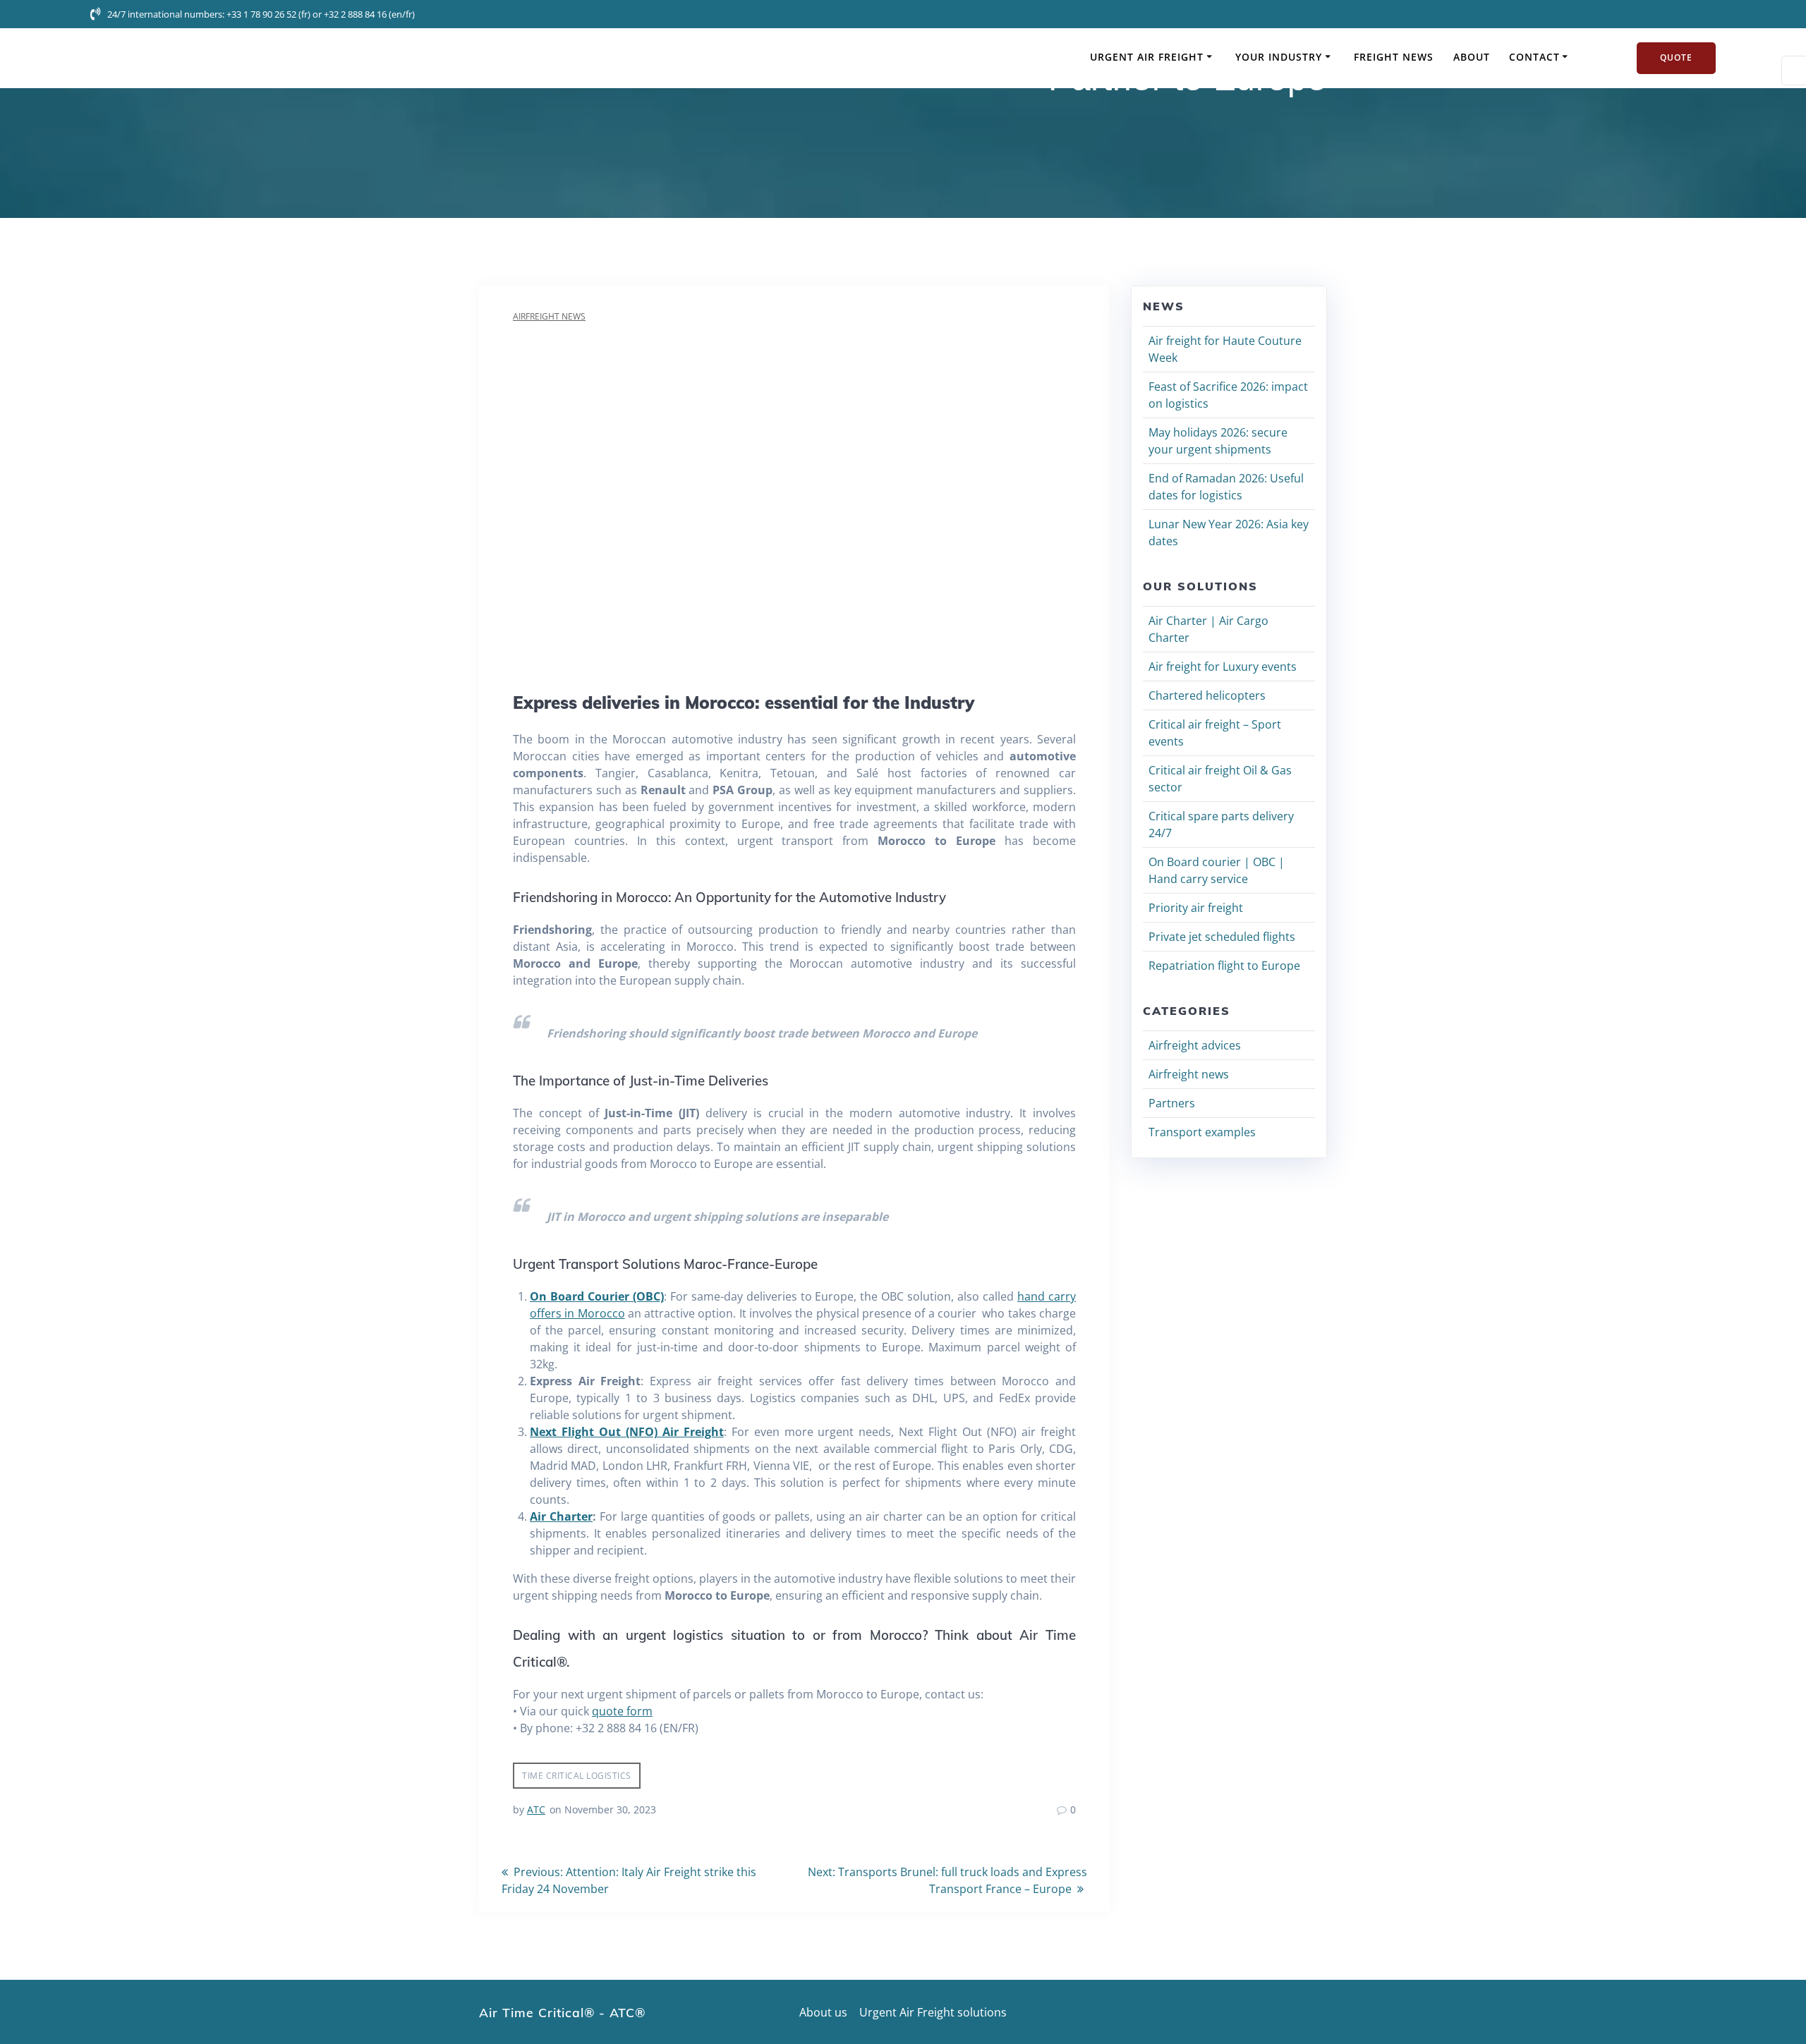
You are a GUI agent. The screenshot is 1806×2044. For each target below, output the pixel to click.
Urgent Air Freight (1147, 57)
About (1472, 57)
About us (823, 2012)
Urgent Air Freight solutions (933, 2012)
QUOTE (1676, 57)
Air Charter (561, 1516)
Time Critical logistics (577, 1776)
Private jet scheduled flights (1222, 937)
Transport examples (1202, 1132)
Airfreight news (549, 316)
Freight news (1394, 57)
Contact (1534, 57)
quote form (622, 1711)
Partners (1172, 1103)
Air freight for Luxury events (1223, 667)
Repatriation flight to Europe (1224, 966)
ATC (536, 1809)
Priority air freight (1196, 908)
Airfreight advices (1195, 1045)
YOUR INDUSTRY (1279, 57)
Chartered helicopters (1207, 695)
